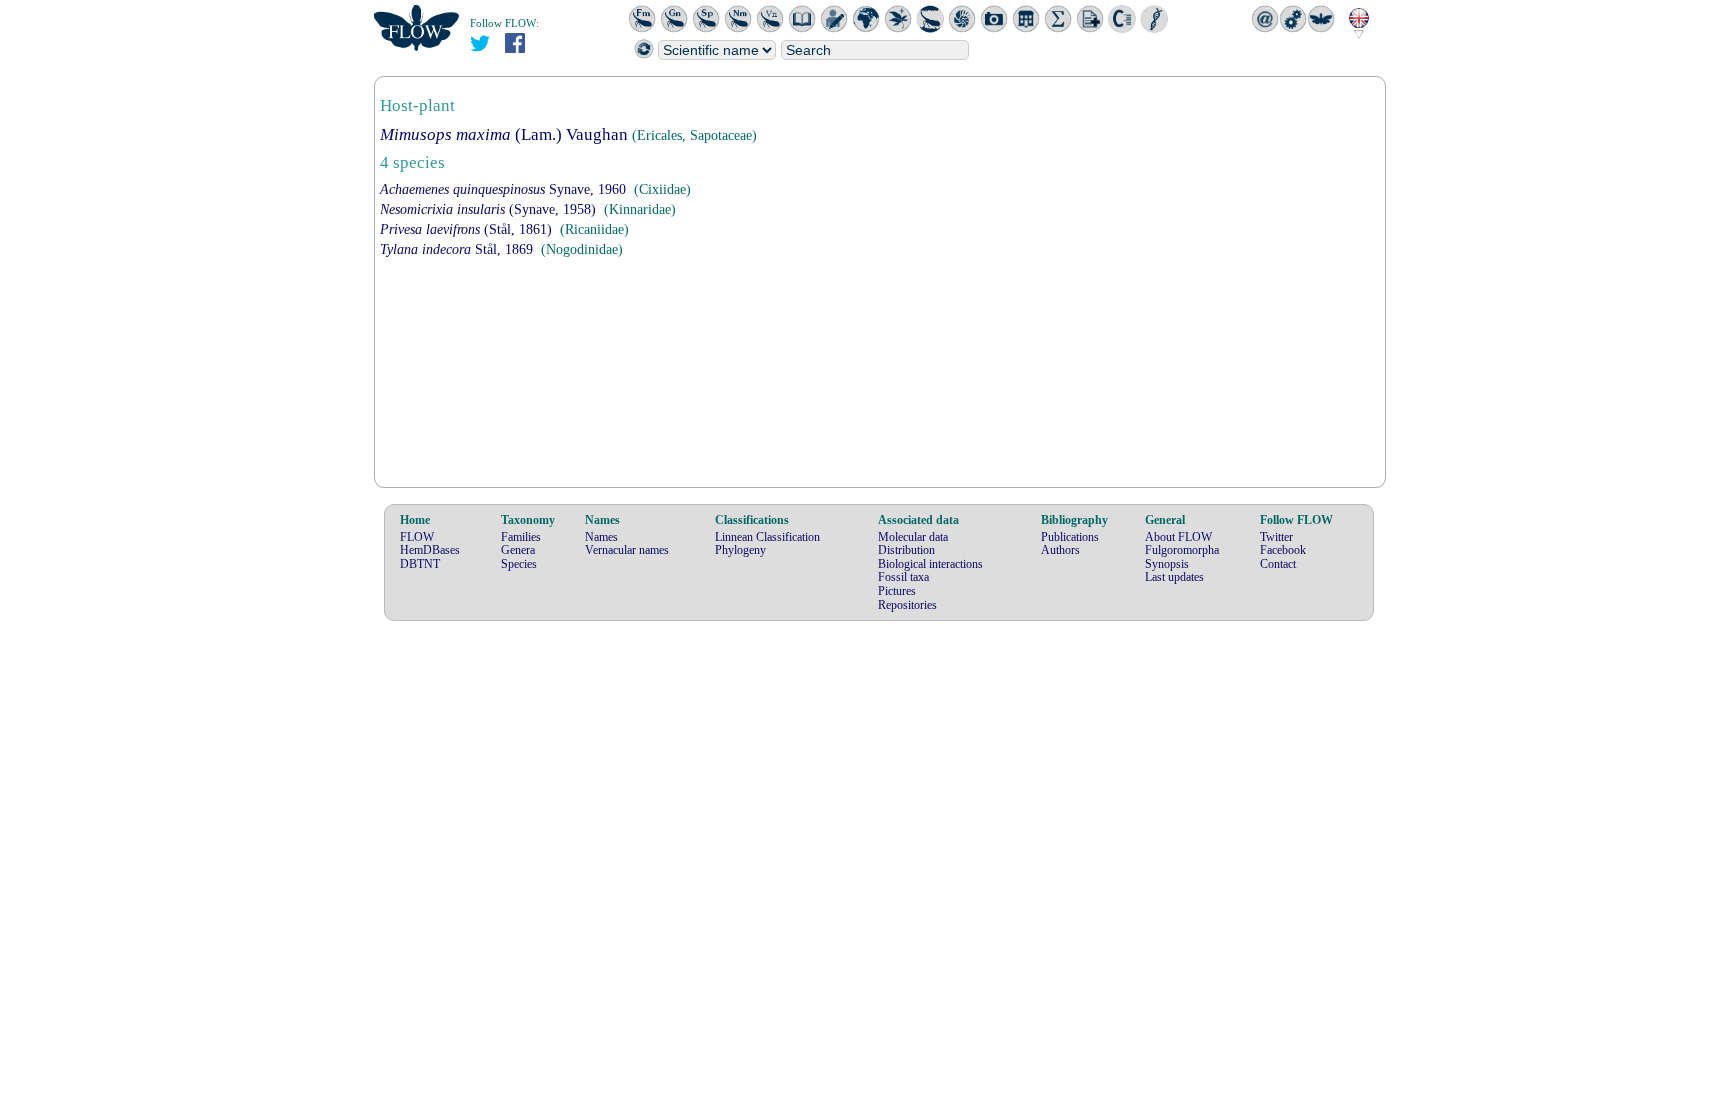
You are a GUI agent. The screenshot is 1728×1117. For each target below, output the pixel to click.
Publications (1070, 537)
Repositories (907, 605)
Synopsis (1167, 564)
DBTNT (420, 564)
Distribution (906, 550)
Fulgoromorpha (1182, 550)
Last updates (1174, 577)
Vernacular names (627, 550)
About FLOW (1178, 537)
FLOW (417, 537)
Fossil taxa (903, 577)
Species (519, 564)
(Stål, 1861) (466, 229)
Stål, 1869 (456, 249)
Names (601, 537)
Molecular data (913, 537)
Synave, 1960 (503, 189)
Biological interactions (930, 564)
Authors (1060, 550)
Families (521, 537)
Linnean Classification (767, 537)
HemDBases (430, 550)
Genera (518, 550)
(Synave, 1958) (488, 209)
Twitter (1276, 537)
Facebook (1283, 550)
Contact (1278, 564)
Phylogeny (740, 550)
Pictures (897, 591)
